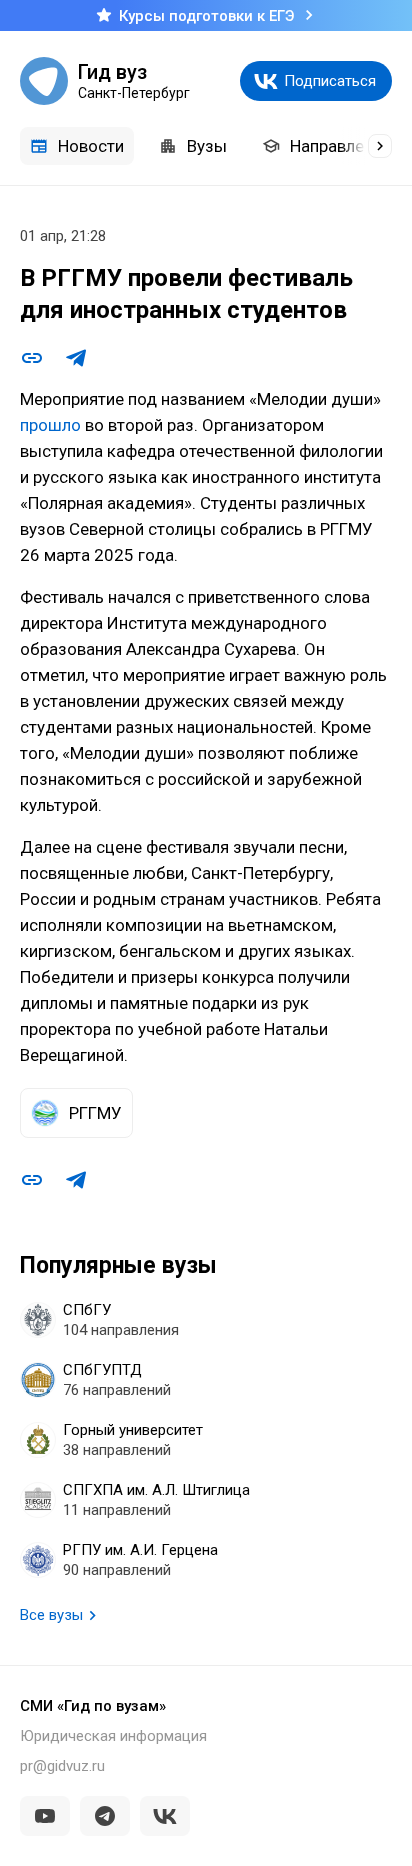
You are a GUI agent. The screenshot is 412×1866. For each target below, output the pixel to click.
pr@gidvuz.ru (62, 1766)
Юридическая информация (113, 1736)
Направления (340, 146)
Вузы (207, 146)
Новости (91, 146)
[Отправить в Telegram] (76, 358)
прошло (50, 425)
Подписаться (330, 81)
